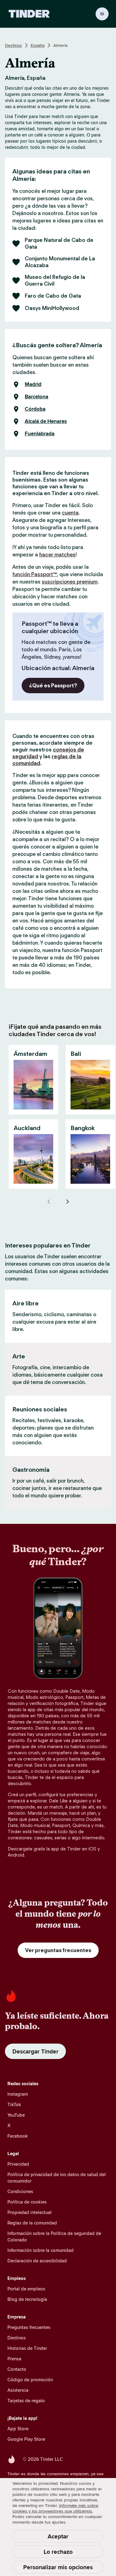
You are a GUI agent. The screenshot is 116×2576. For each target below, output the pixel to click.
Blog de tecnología (27, 2299)
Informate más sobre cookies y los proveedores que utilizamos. (55, 2508)
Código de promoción (30, 2380)
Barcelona (37, 397)
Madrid (33, 385)
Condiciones (20, 2191)
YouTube (16, 2115)
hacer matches (57, 555)
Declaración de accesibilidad (37, 2261)
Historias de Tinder (27, 2348)
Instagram (18, 2094)
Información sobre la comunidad (41, 2250)
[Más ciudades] (67, 1202)
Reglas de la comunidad (32, 2223)
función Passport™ (35, 574)
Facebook (18, 2136)
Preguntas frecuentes (29, 2327)
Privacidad (18, 2164)
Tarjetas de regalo (26, 2401)
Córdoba (35, 409)
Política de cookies (27, 2202)
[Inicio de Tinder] (29, 14)
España (38, 45)
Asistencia (18, 2390)
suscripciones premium (70, 582)
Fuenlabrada (40, 434)
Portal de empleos (26, 2289)
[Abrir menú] (102, 14)
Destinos (13, 45)
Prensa (14, 2359)
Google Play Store (26, 2439)
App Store (18, 2429)
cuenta (70, 513)
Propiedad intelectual (30, 2212)
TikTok (14, 2104)
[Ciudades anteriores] (49, 1202)
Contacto (17, 2369)
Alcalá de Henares (46, 421)
